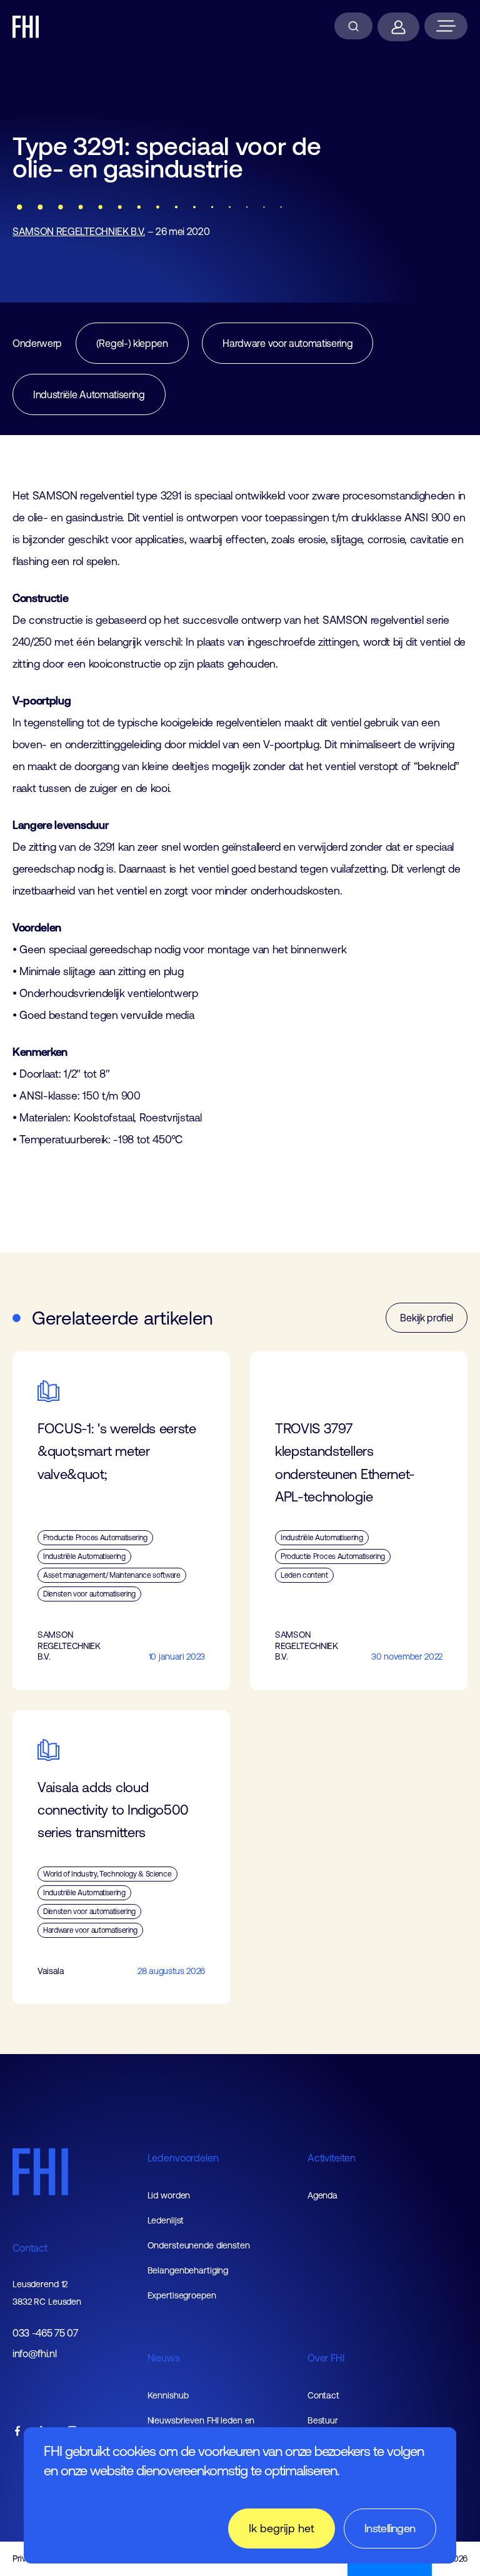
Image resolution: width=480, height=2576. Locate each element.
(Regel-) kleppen (132, 343)
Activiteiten (332, 2158)
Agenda (322, 2195)
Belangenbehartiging (188, 2270)
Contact (30, 2248)
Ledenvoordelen (183, 2158)
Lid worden (169, 2195)
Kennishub (168, 2395)
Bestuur (323, 2420)
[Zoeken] (353, 26)
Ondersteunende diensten (199, 2245)
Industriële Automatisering (89, 394)
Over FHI (326, 2358)
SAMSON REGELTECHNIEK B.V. (79, 231)
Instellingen (390, 2528)
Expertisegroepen (182, 2295)
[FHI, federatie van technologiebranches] (26, 27)
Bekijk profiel (427, 1318)
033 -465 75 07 (45, 2333)
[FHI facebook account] (17, 2432)
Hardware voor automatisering (287, 343)
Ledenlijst (166, 2220)
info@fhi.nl (34, 2354)
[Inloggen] (398, 27)
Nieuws (164, 2358)
